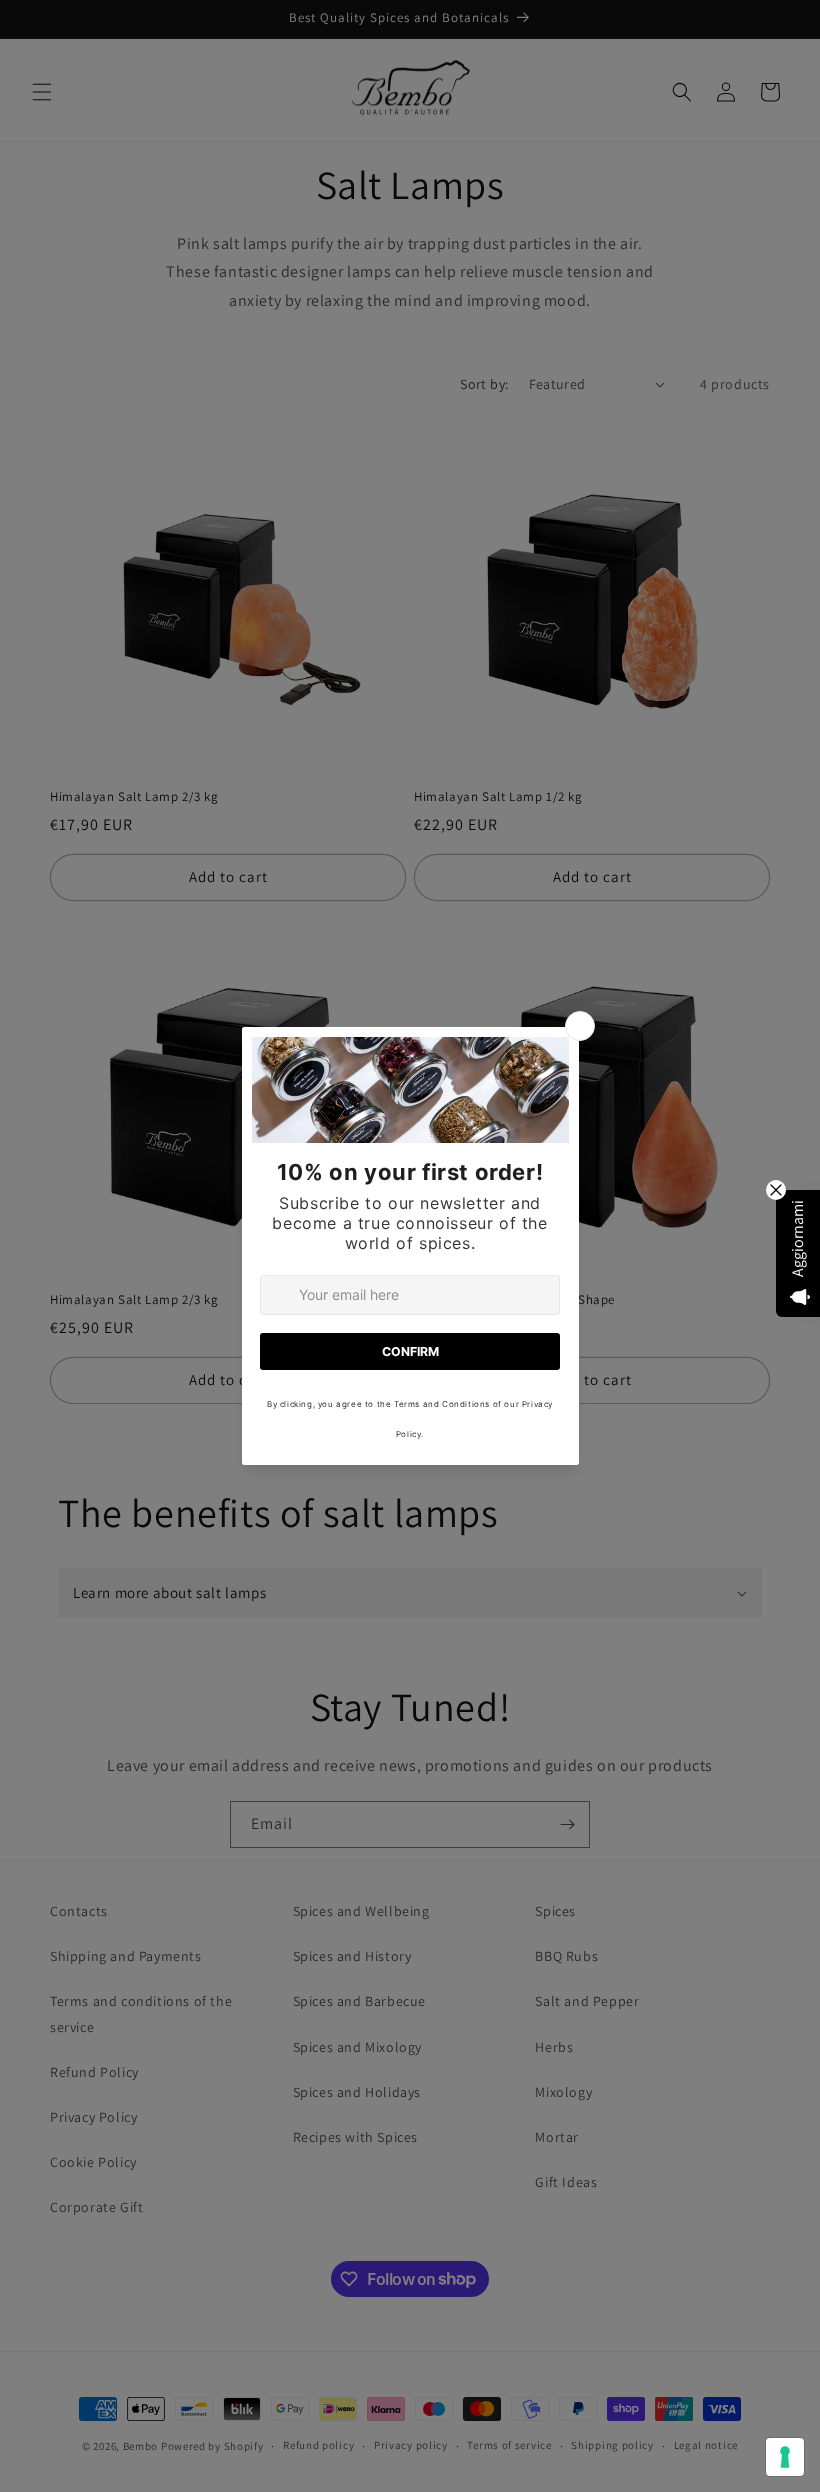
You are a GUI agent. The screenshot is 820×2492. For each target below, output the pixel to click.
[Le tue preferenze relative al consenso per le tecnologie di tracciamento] (785, 2457)
